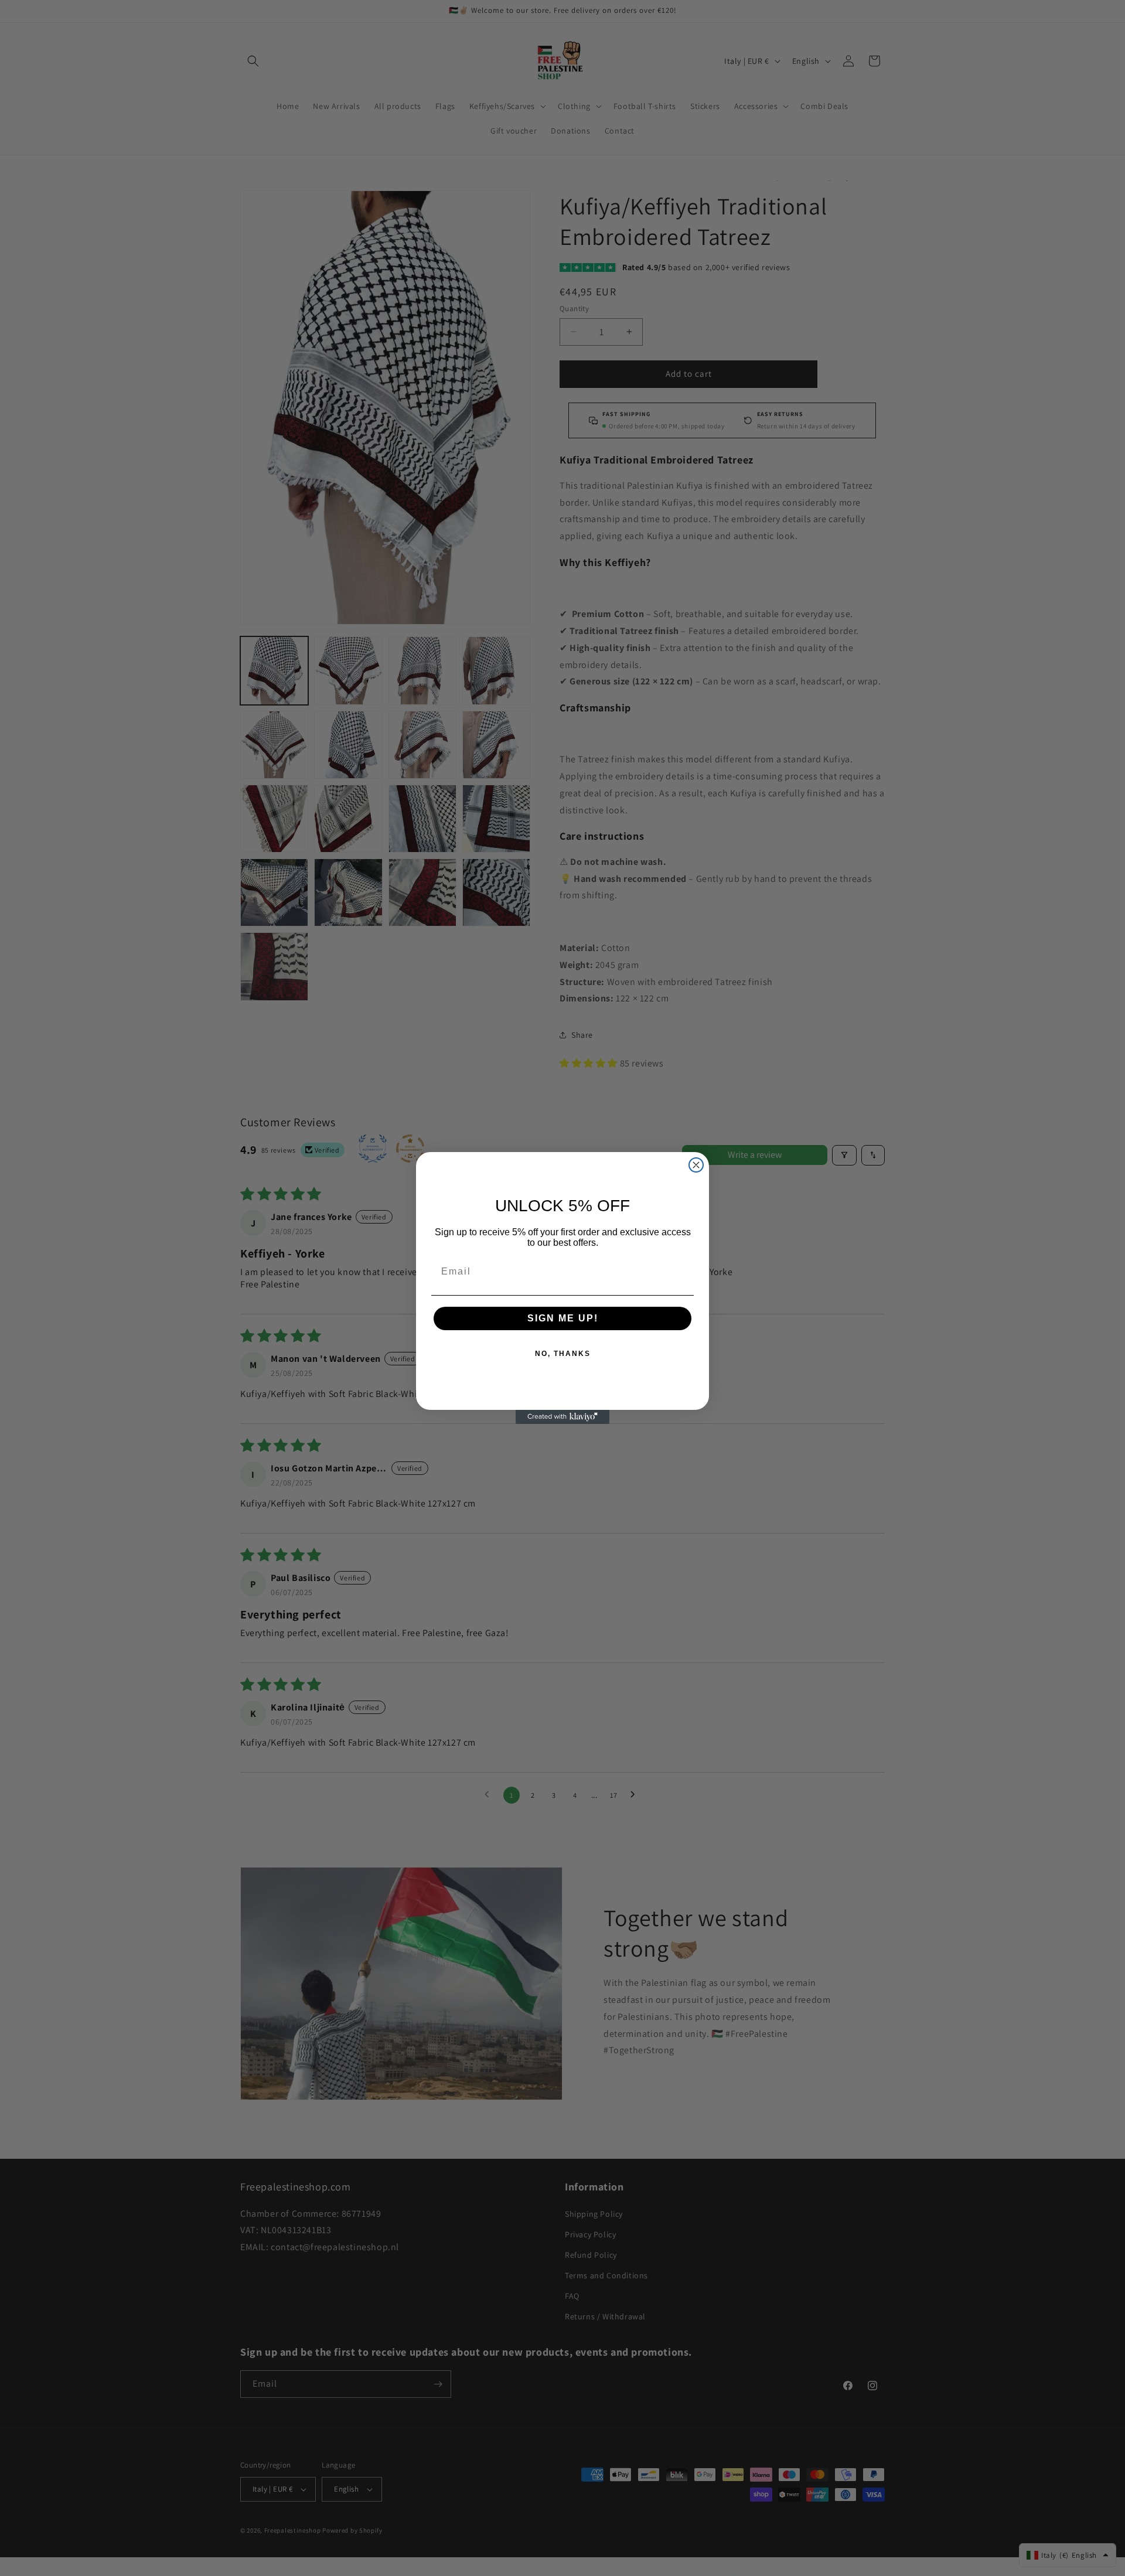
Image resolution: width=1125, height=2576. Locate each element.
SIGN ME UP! (563, 1318)
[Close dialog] (696, 1165)
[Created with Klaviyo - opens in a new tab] (562, 1417)
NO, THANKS (563, 1354)
